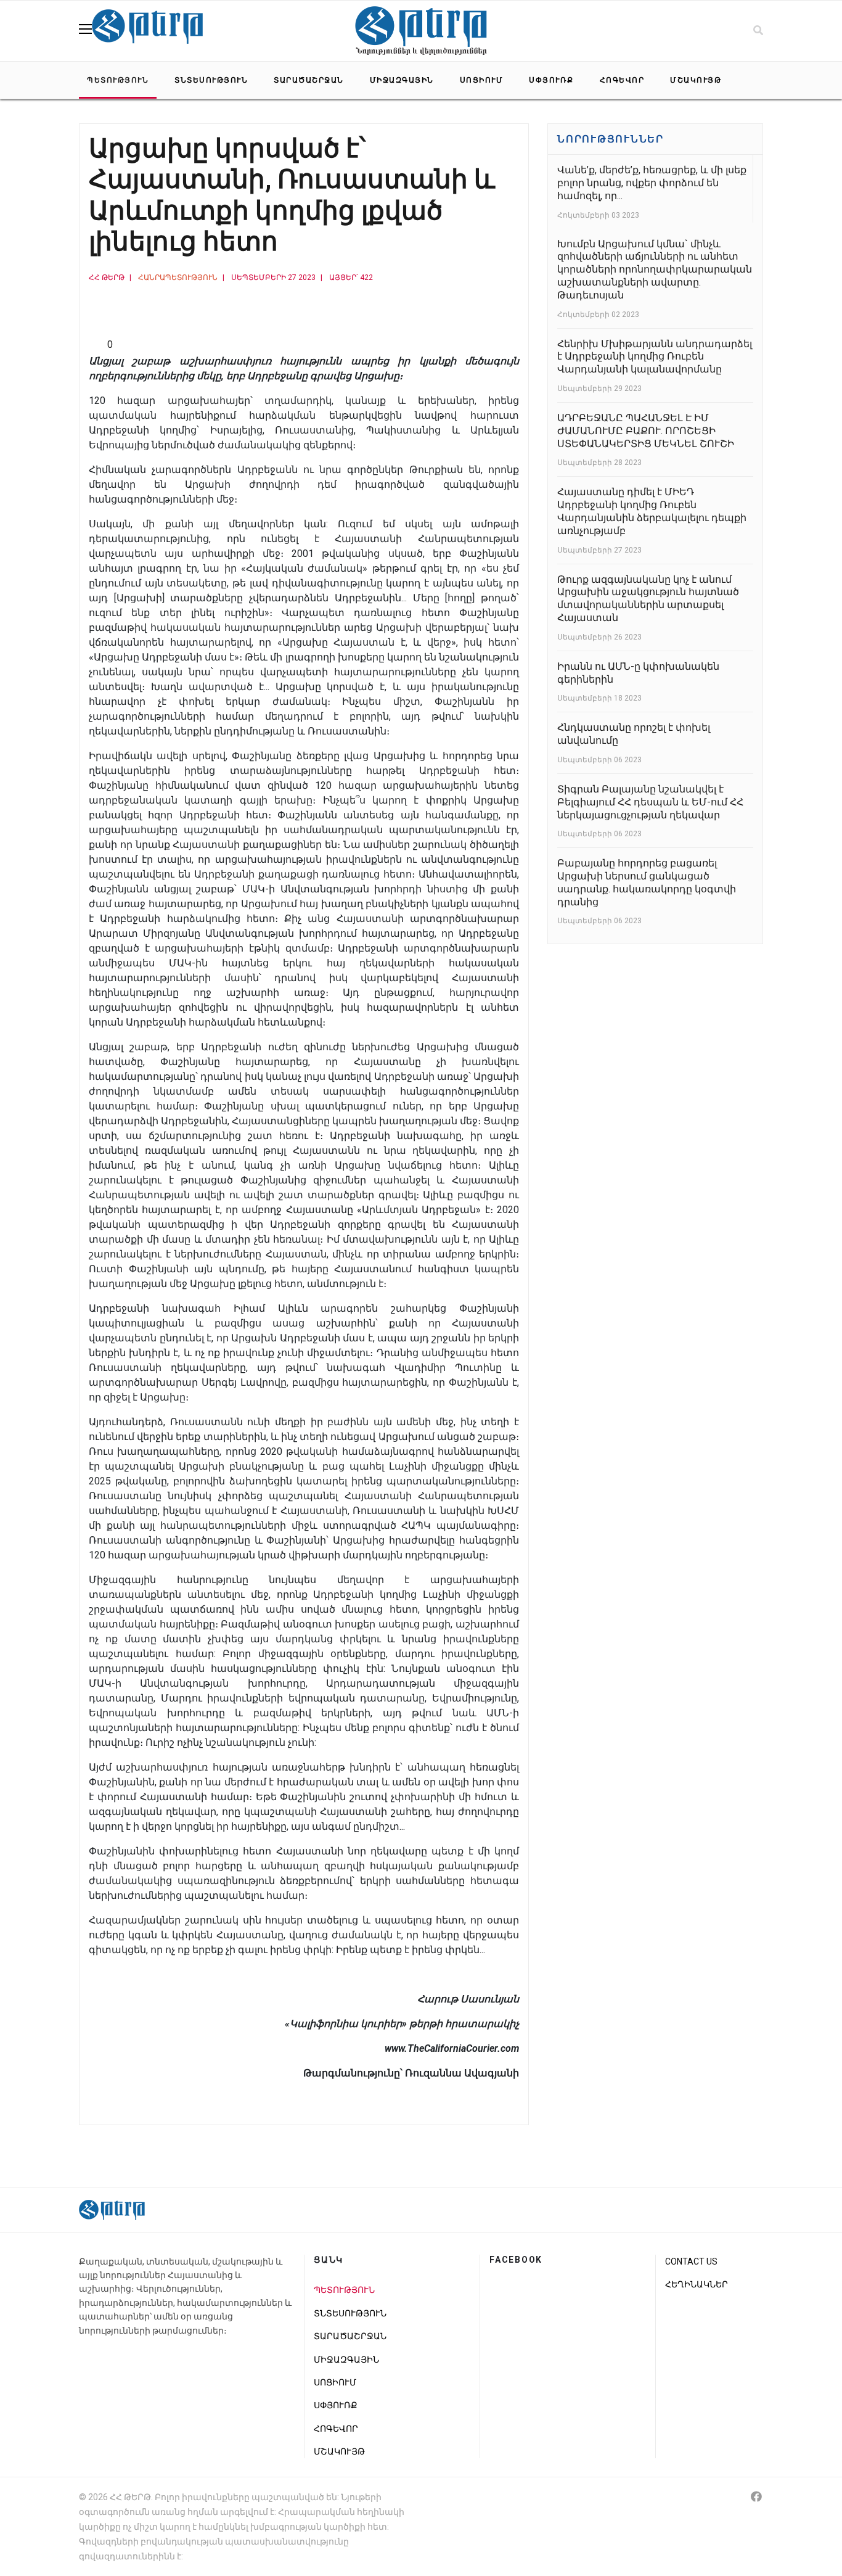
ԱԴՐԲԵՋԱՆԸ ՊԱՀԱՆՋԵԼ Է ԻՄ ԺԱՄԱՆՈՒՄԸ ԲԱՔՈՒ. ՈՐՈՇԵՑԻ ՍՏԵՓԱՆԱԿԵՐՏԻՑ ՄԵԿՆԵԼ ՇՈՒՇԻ (646, 431)
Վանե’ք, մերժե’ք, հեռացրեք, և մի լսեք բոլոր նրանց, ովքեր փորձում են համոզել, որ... (652, 183)
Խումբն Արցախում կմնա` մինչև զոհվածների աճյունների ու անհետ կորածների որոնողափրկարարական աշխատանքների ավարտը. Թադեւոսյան (655, 270)
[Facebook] (756, 2497)
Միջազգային (402, 80)
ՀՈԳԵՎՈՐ (622, 80)
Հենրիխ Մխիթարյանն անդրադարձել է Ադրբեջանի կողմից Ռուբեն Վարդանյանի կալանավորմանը (655, 357)
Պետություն (118, 80)
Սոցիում (482, 80)
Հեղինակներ (697, 2284)
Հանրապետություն (178, 278)
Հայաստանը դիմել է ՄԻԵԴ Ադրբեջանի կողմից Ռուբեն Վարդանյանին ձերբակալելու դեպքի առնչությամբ (652, 511)
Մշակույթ (696, 80)
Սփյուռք (551, 80)
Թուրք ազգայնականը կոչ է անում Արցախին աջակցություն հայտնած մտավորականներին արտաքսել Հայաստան (648, 599)
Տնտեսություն (211, 80)
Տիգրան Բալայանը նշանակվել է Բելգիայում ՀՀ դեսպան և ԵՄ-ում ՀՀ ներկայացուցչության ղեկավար (650, 802)
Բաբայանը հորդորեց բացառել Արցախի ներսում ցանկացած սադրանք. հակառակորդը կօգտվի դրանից (647, 882)
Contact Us (691, 2261)
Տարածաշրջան (309, 80)
